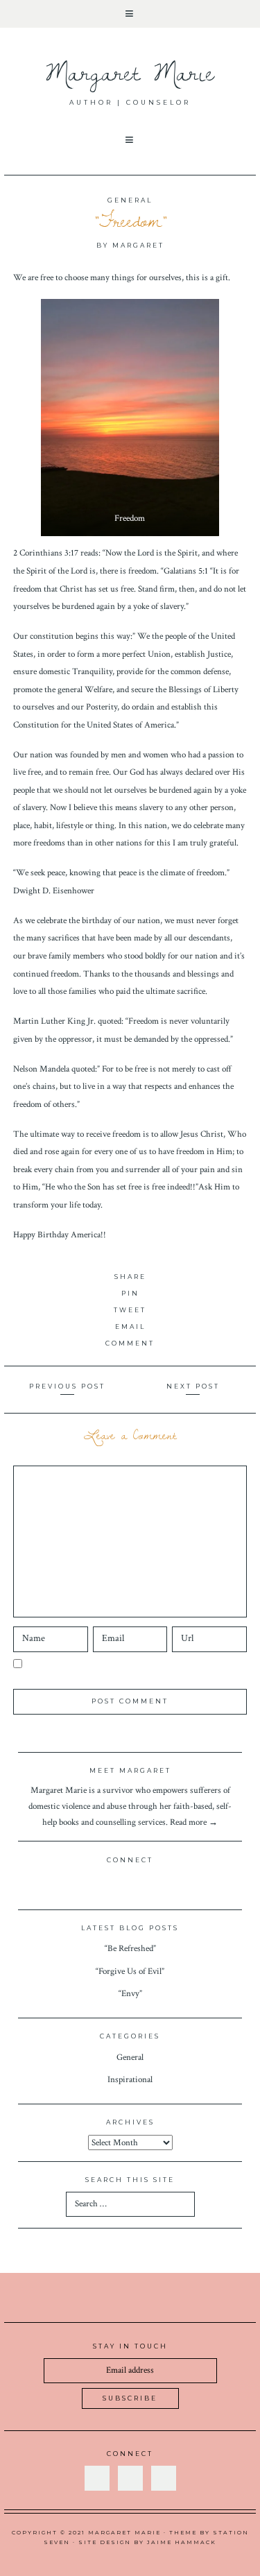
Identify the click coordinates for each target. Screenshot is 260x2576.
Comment (130, 1343)
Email (130, 1326)
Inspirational (130, 2079)
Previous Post (67, 1386)
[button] (130, 14)
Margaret (138, 245)
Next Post (193, 1386)
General (130, 200)
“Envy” (130, 1993)
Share (130, 1277)
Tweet (130, 1310)
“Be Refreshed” (130, 1948)
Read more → (194, 1822)
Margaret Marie (130, 72)
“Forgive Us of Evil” (130, 1971)
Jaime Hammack (182, 2542)
